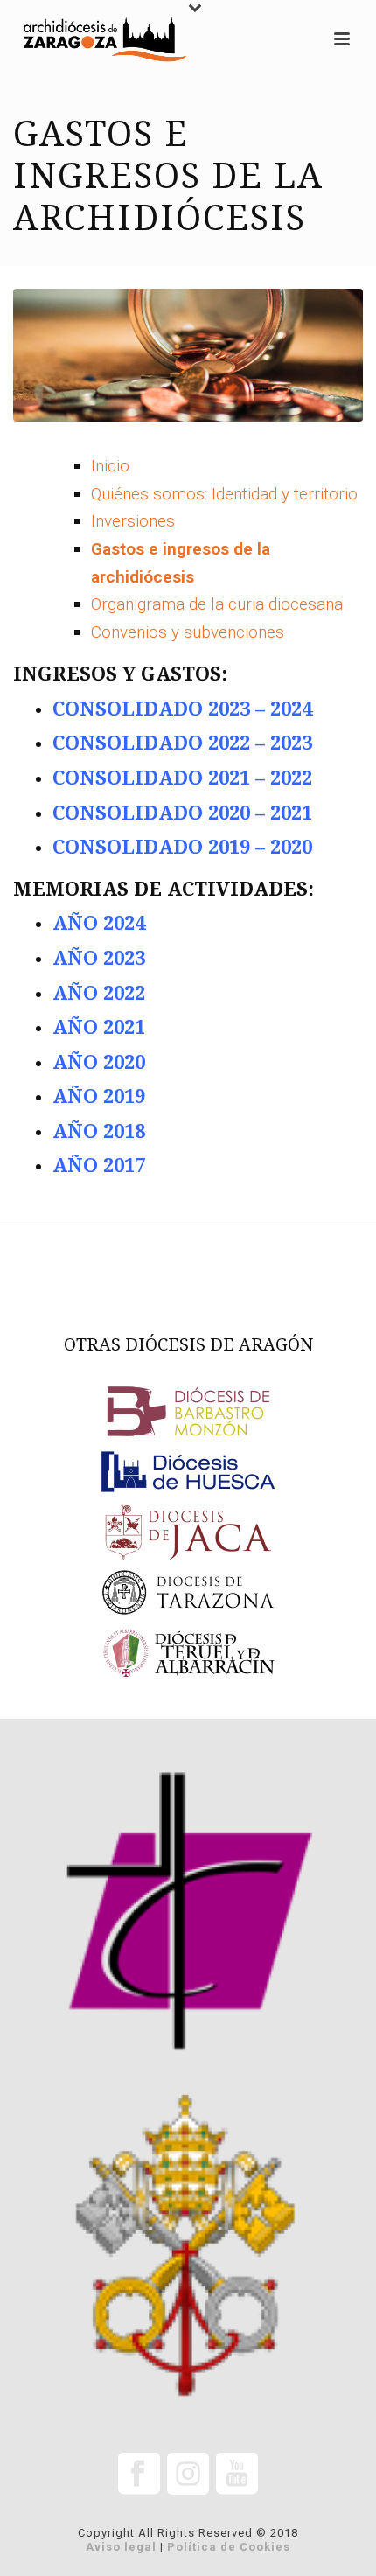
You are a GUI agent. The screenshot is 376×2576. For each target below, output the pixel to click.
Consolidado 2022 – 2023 (182, 743)
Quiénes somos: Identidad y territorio (224, 494)
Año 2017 (99, 1166)
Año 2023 (99, 958)
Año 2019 (99, 1096)
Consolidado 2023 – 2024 (182, 709)
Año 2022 (99, 993)
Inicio (110, 466)
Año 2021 (99, 1027)
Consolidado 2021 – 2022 (182, 778)
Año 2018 (99, 1131)
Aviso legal (121, 2547)
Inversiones (133, 521)
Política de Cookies (229, 2547)
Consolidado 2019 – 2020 (182, 847)
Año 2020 (99, 1062)
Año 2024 (99, 923)
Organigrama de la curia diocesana (217, 604)
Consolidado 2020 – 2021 (182, 813)
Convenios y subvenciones (188, 632)
